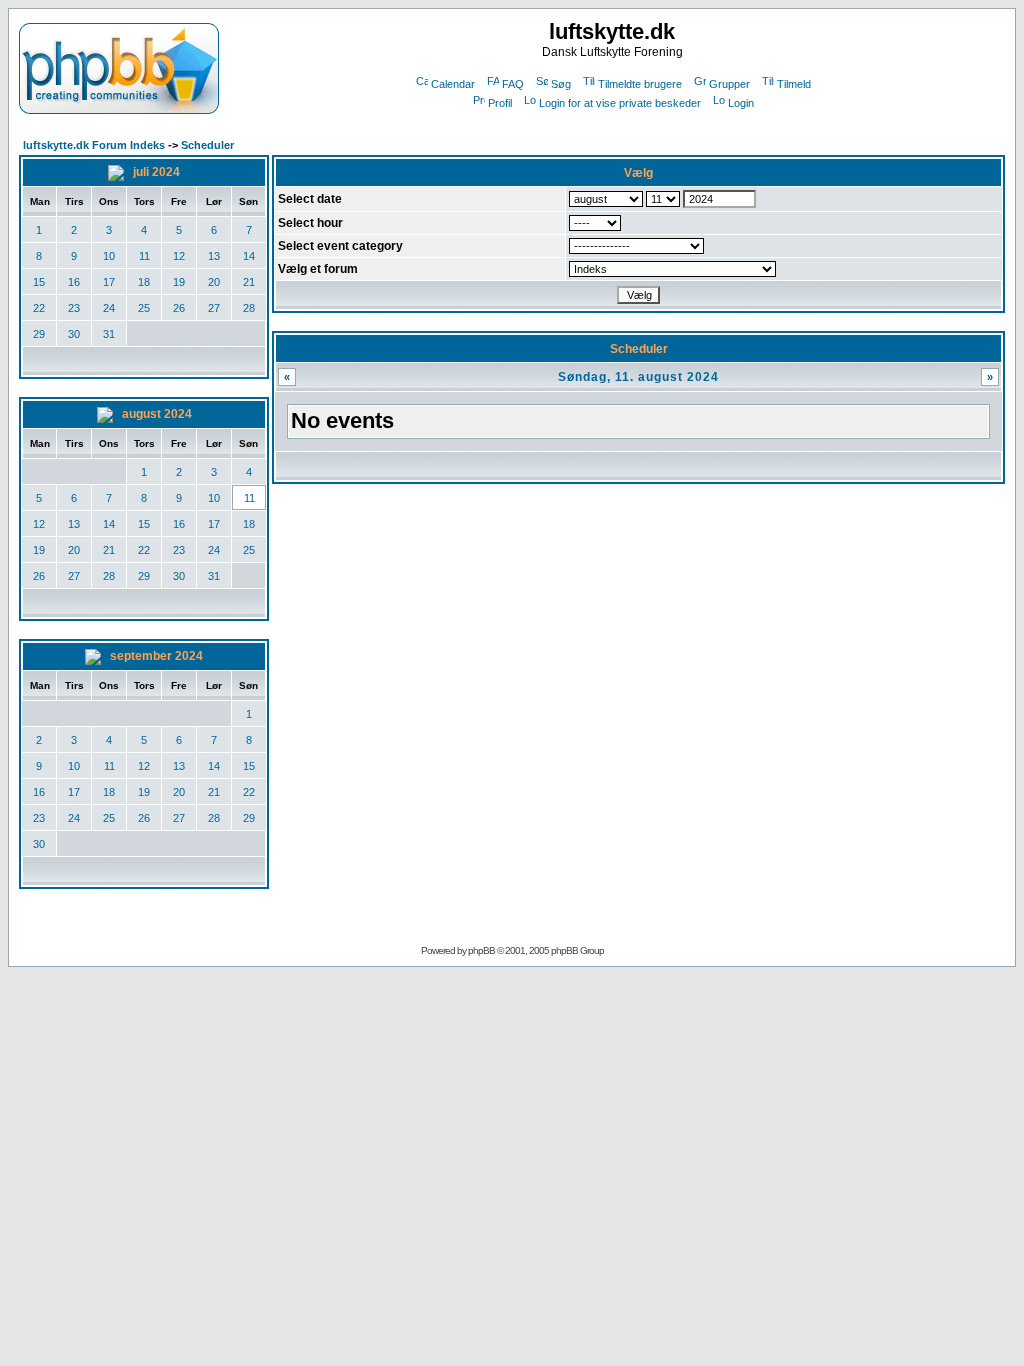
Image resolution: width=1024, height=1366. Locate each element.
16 (74, 282)
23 (74, 308)
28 (249, 308)
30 (74, 334)
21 (249, 282)
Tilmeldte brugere (640, 84)
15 (39, 282)
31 (109, 334)
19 (179, 282)
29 (39, 334)
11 (144, 256)
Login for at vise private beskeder (620, 103)
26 (179, 308)
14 (249, 256)
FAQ (513, 84)
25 (144, 308)
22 (39, 308)
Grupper (729, 84)
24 (109, 308)
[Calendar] (117, 172)
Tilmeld (794, 84)
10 (109, 256)
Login (741, 103)
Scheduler (207, 145)
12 (179, 256)
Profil (500, 103)
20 (214, 282)
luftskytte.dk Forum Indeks (94, 145)
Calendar (453, 84)
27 (214, 308)
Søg (561, 84)
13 (214, 256)
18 (144, 282)
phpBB (481, 950)
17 (109, 282)
